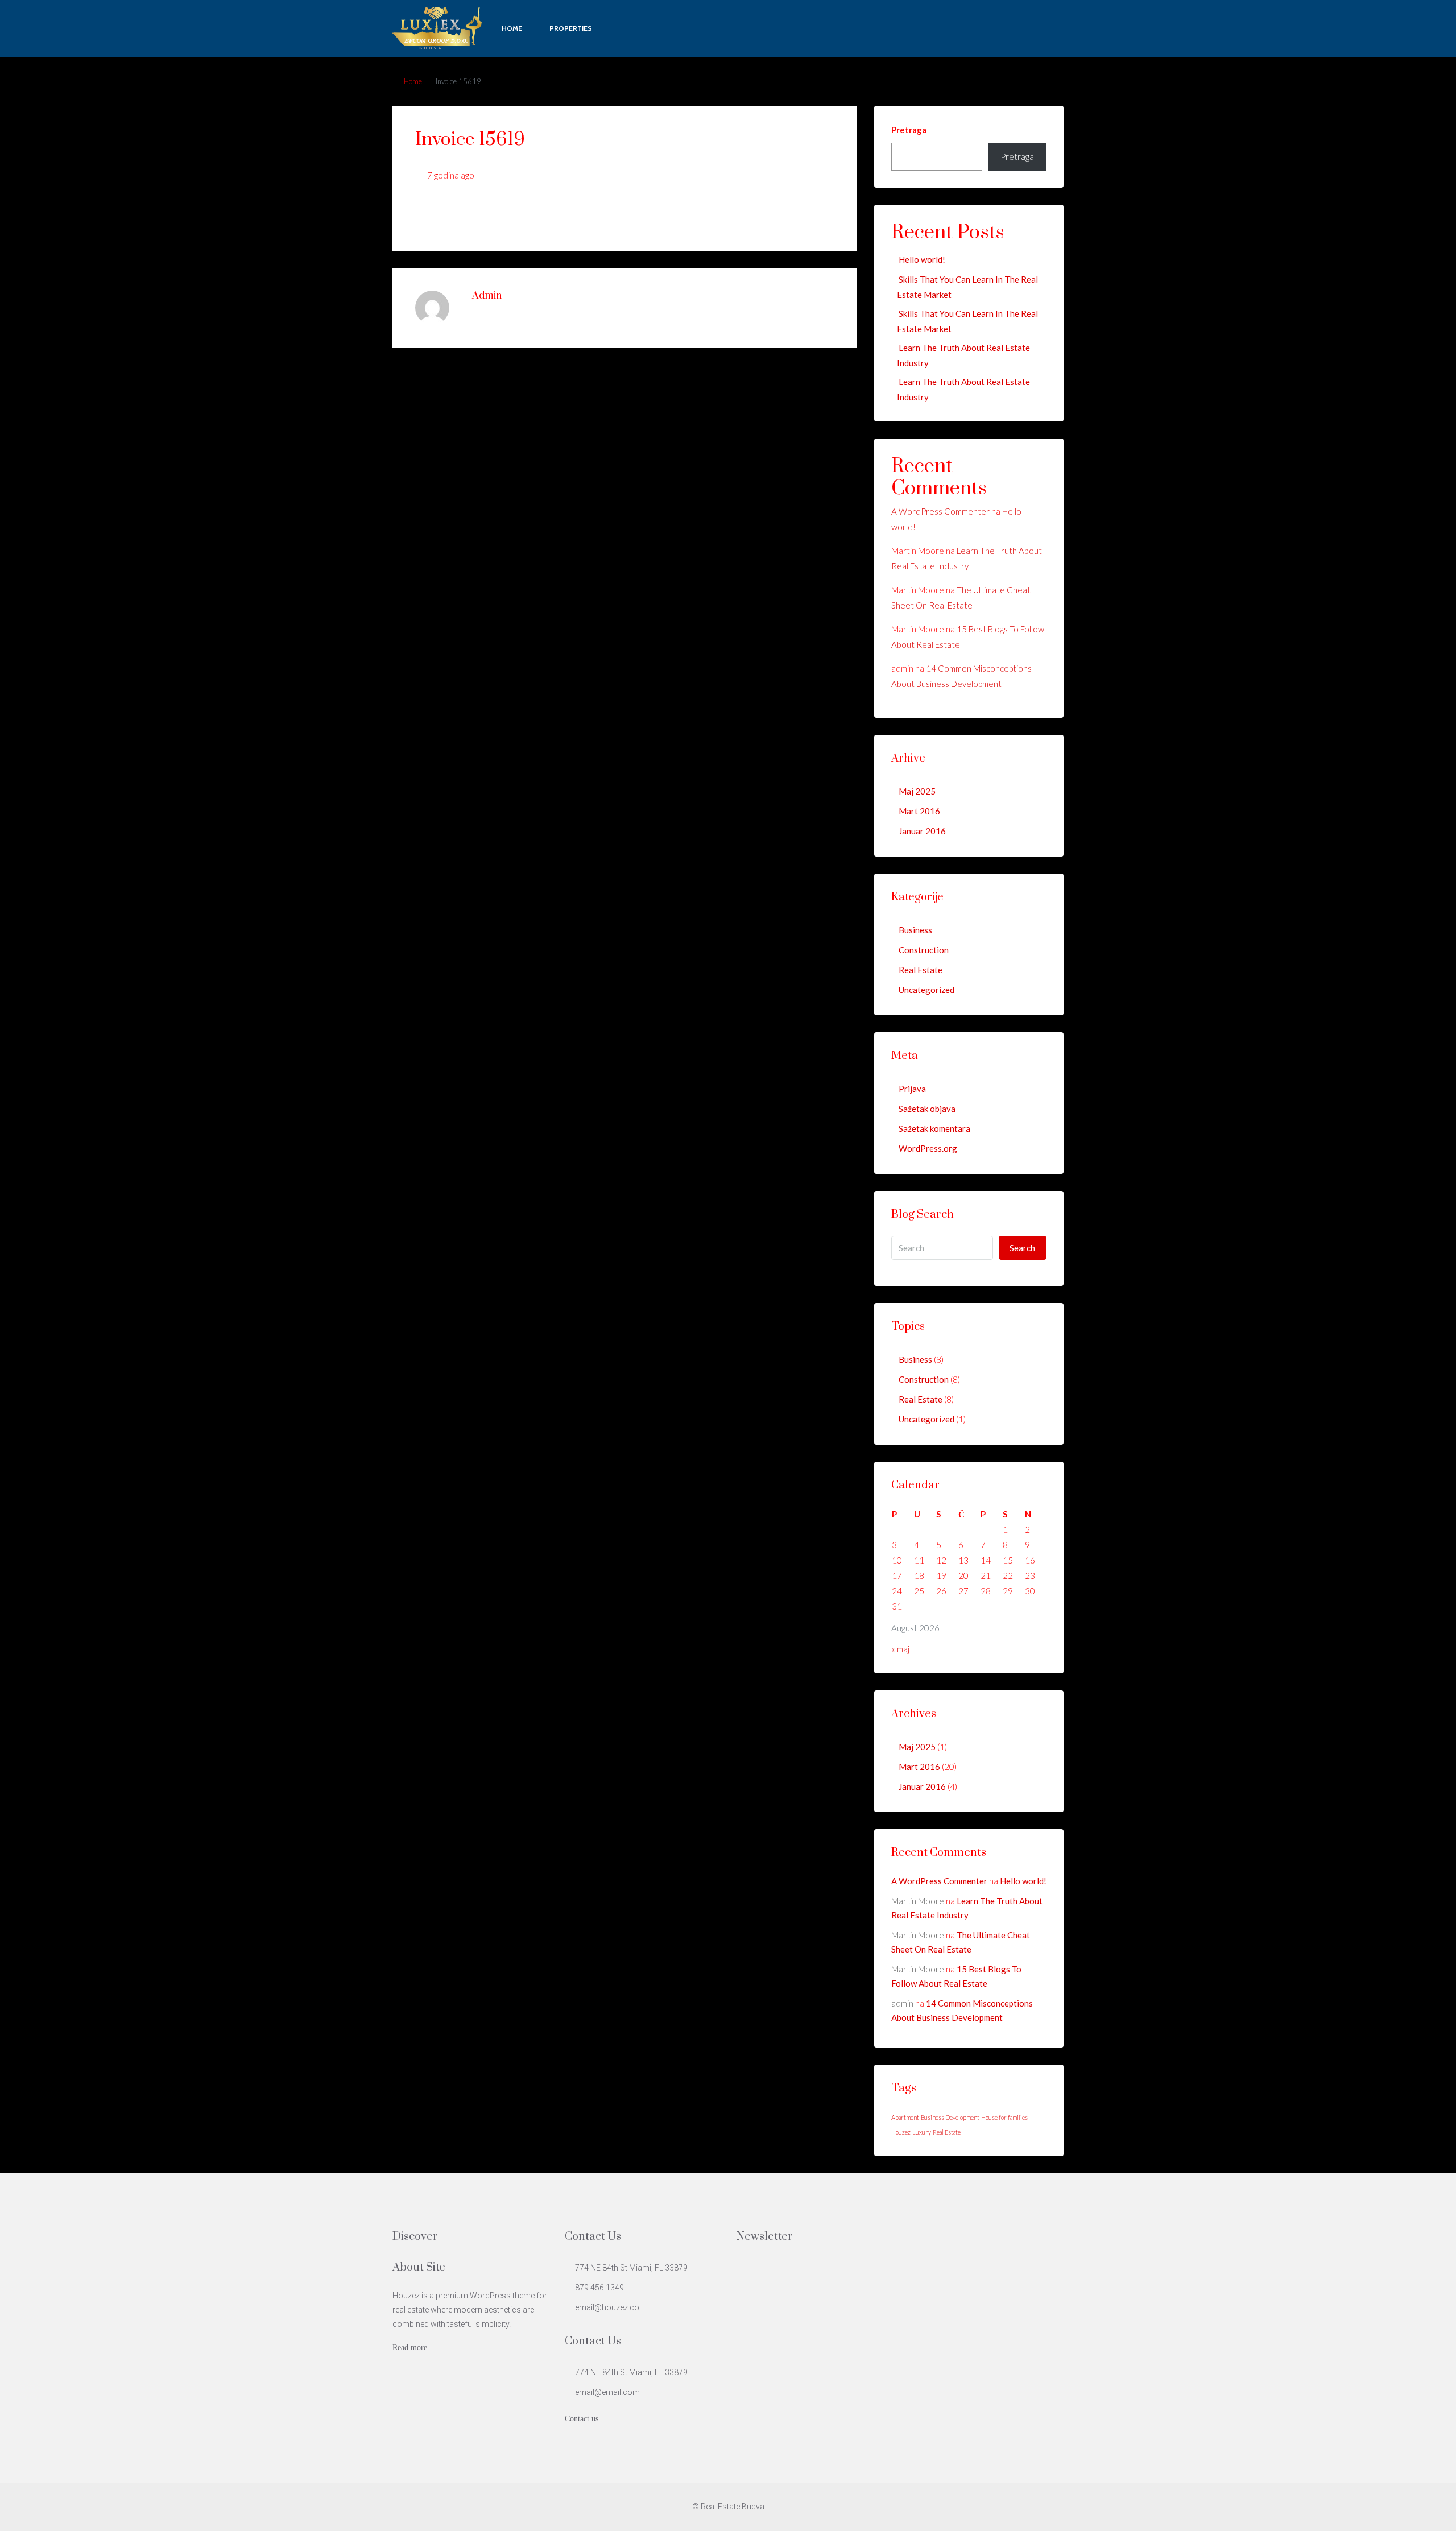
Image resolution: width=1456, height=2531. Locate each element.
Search (1022, 1248)
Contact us (582, 2419)
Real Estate (921, 970)
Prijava (912, 1089)
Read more (410, 2348)
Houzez (901, 2132)
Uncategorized (926, 990)
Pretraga (909, 130)
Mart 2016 (919, 811)
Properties (571, 28)
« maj (900, 1649)
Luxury (922, 2132)
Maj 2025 (917, 791)
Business (915, 930)
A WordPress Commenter (940, 511)
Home (512, 28)
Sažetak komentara (934, 1128)
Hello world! (922, 259)
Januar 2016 (922, 831)
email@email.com (607, 2392)
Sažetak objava (927, 1109)
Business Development (950, 2117)
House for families (1004, 2117)
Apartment (905, 2117)
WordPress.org (928, 1148)
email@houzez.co (607, 2307)
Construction (924, 950)
